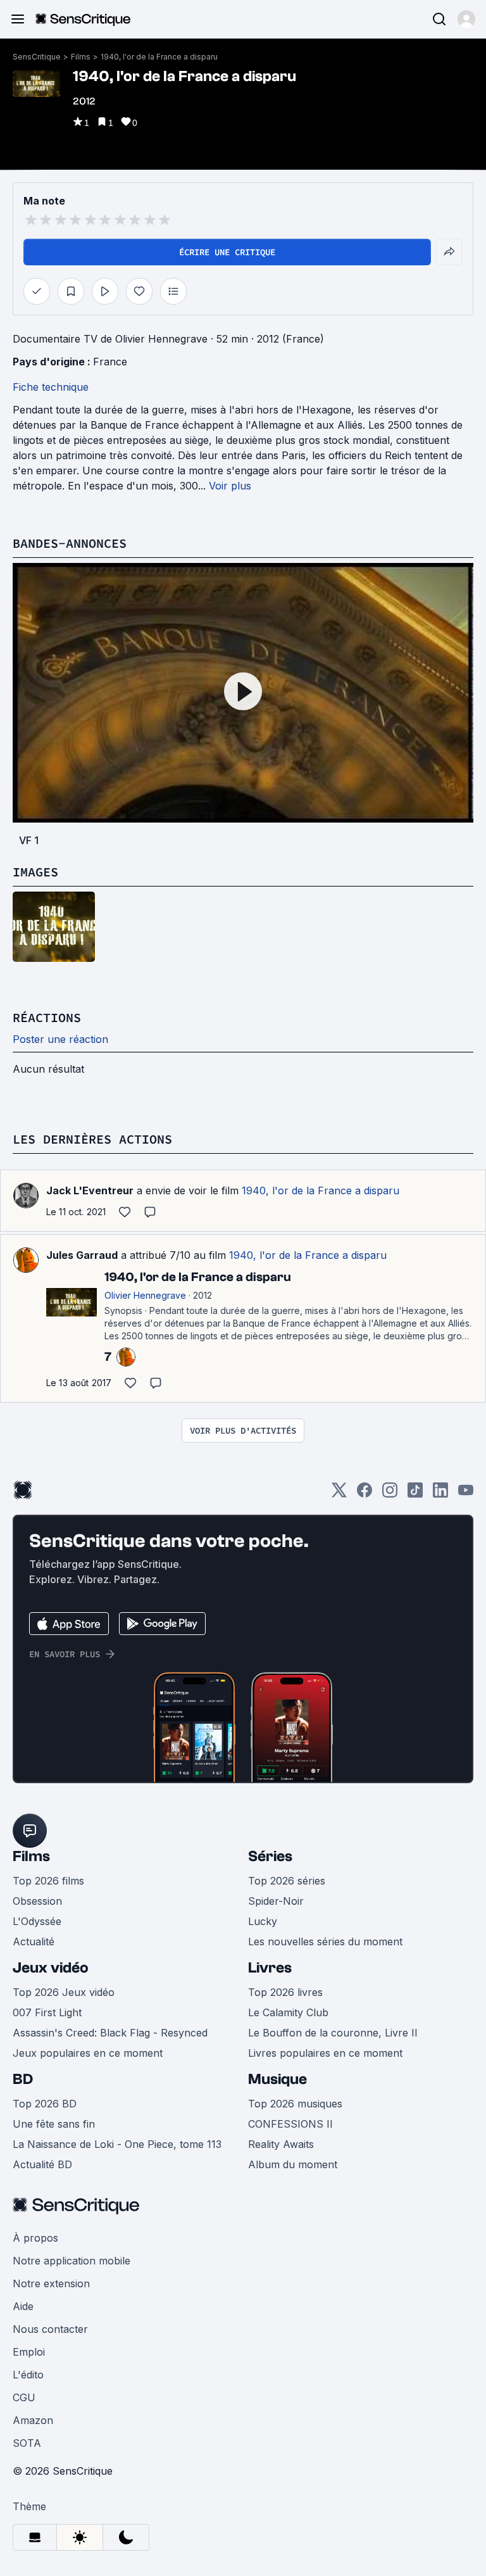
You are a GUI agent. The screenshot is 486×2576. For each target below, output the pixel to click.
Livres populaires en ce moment (325, 2053)
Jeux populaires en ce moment (88, 2053)
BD (23, 2079)
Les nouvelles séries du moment (325, 1941)
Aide (23, 2306)
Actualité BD (42, 2164)
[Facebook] (364, 1494)
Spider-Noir (276, 1901)
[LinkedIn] (440, 1494)
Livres (270, 1968)
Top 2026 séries (287, 1881)
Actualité (34, 1941)
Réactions (47, 1017)
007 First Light (47, 2012)
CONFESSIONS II (290, 2124)
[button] (466, 19)
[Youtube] (466, 1494)
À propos (35, 2238)
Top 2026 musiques (295, 2104)
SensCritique (37, 57)
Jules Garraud (82, 1255)
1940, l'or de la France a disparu (159, 57)
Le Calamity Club (288, 2012)
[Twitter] (339, 1494)
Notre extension (51, 2283)
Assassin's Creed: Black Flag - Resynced (110, 2033)
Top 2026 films (48, 1881)
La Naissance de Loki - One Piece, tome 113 (117, 2144)
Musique (277, 2079)
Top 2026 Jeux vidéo (64, 1992)
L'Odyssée (37, 1921)
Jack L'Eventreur (90, 1190)
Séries (270, 1856)
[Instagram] (390, 1494)
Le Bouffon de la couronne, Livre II (333, 2033)
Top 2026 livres (285, 1992)
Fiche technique (51, 387)
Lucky (263, 1921)
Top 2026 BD (45, 2104)
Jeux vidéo (51, 1968)
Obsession (37, 1901)
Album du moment (293, 2164)
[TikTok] (415, 1494)
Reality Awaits (281, 2144)
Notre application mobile (72, 2261)
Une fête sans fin (54, 2124)
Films (81, 57)
